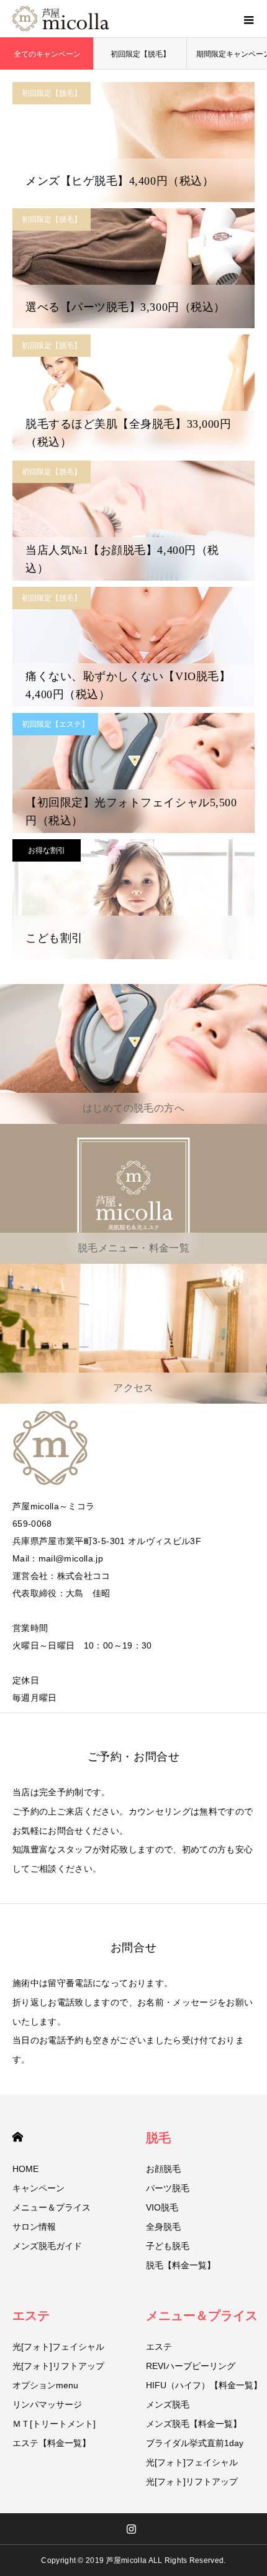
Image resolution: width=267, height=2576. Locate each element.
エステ (31, 2316)
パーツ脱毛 (168, 2188)
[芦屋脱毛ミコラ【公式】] (61, 19)
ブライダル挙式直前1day (195, 2443)
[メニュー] (248, 19)
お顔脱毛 (163, 2169)
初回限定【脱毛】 (140, 54)
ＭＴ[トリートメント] (54, 2424)
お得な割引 (47, 850)
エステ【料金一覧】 (52, 2443)
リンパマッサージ (47, 2404)
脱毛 (158, 2138)
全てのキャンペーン (47, 54)
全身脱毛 (163, 2227)
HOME (18, 2137)
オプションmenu (45, 2385)
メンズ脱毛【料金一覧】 (194, 2424)
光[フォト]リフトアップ (58, 2366)
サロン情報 (34, 2227)
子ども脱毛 (168, 2246)
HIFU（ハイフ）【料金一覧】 (204, 2385)
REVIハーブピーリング (191, 2366)
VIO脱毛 (162, 2207)
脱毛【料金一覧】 (181, 2265)
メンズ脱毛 (168, 2404)
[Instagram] (132, 2529)
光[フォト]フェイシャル (58, 2347)
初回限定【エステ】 (55, 724)
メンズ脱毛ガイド (47, 2246)
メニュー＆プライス (52, 2207)
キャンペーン (38, 2188)
